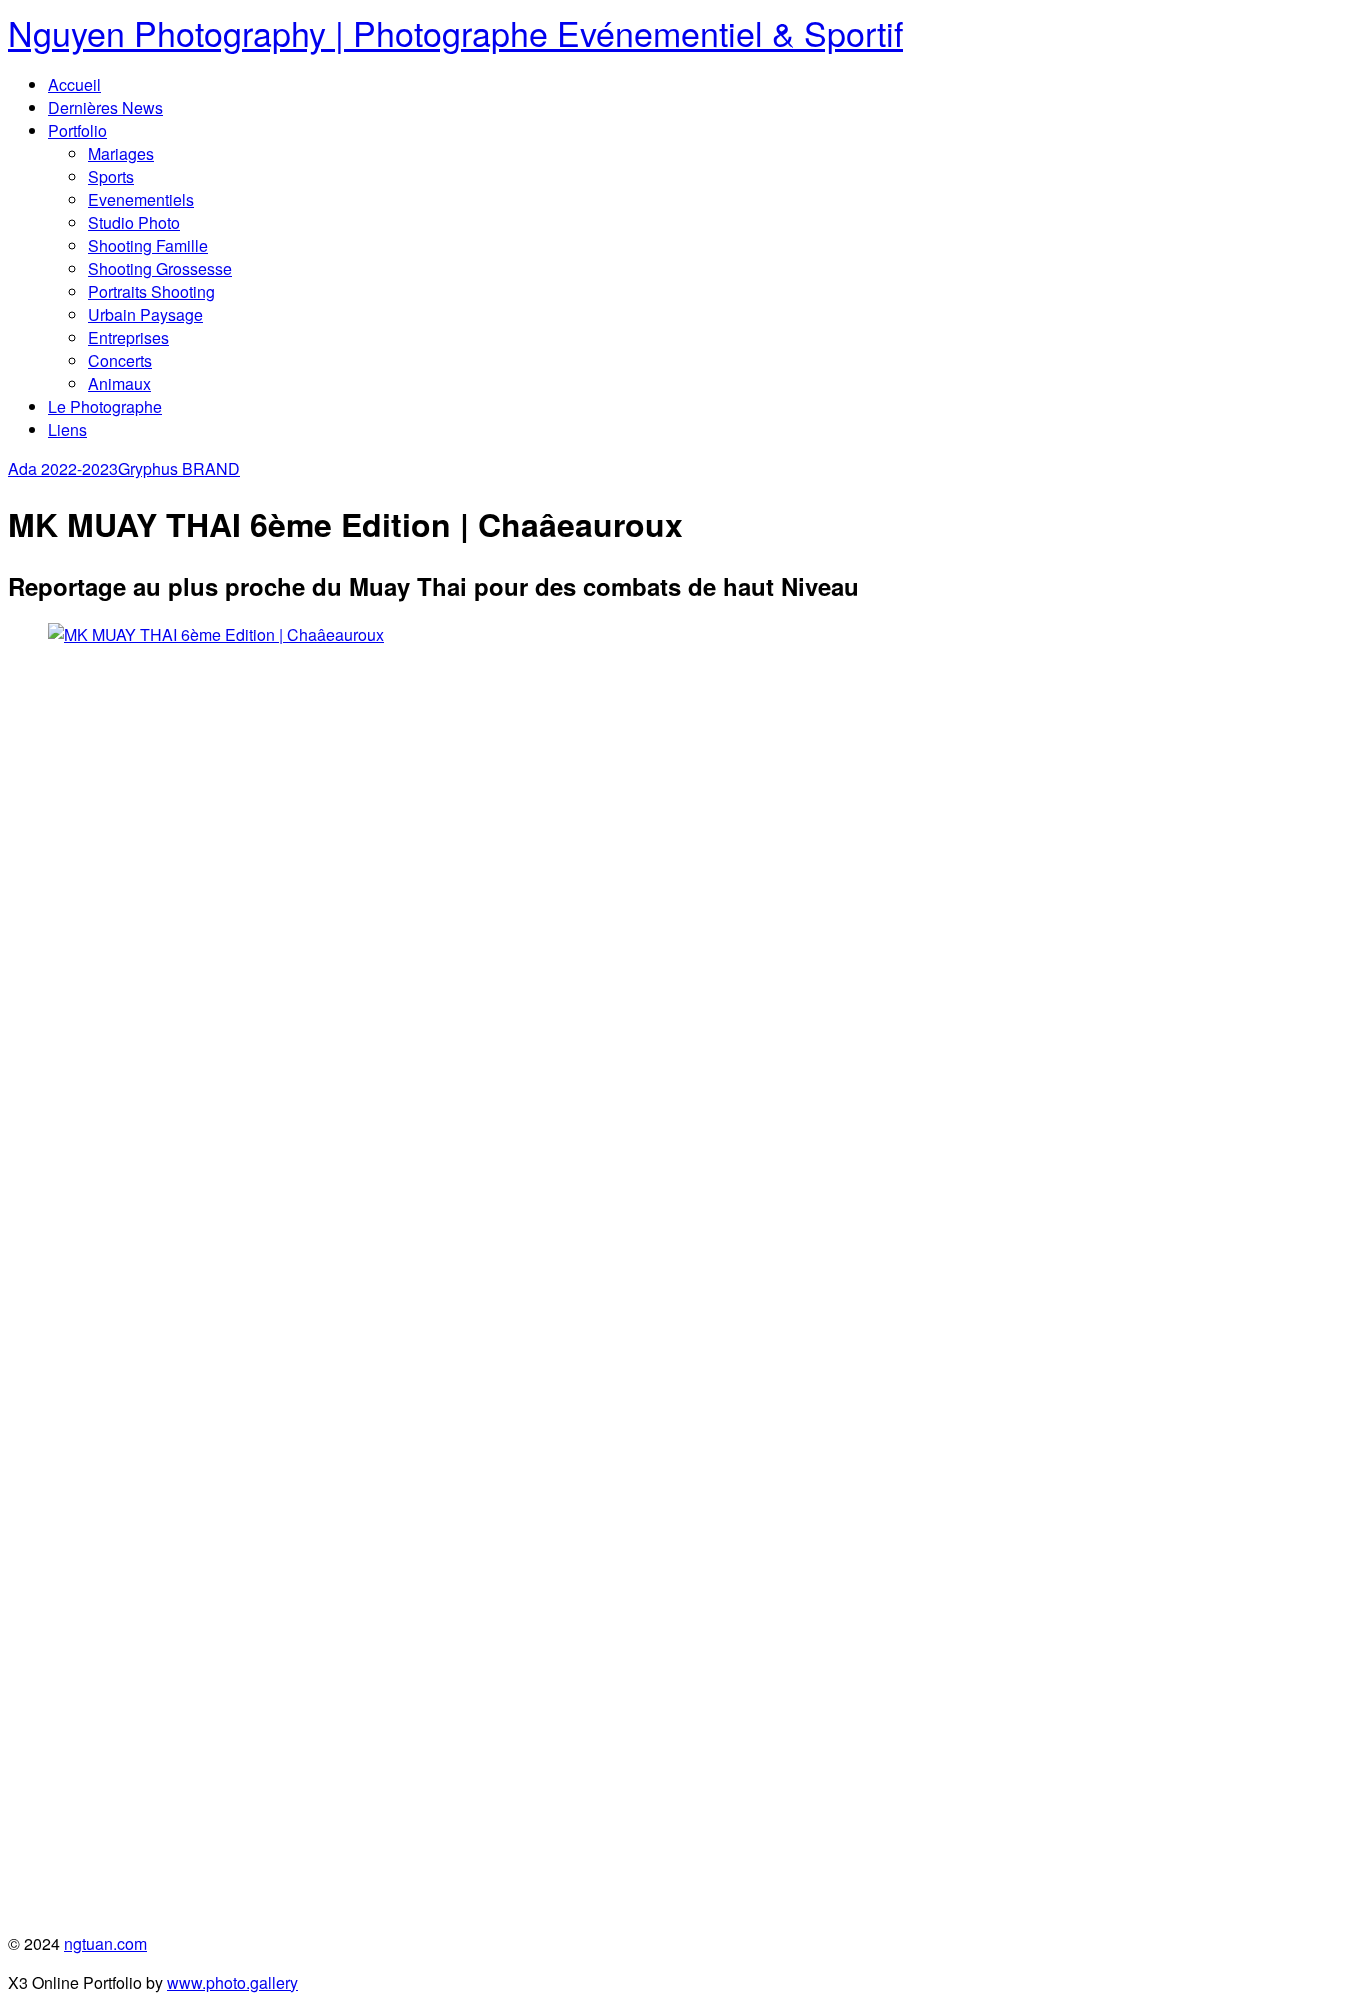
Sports (111, 176)
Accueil (74, 84)
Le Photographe (105, 406)
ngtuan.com (105, 1943)
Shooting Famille (148, 245)
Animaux (119, 383)
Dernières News (105, 107)
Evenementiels (141, 199)
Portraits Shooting (151, 291)
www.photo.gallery (232, 1982)
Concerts (120, 360)
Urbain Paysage (145, 314)
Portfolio (77, 130)
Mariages (121, 153)
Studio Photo (134, 222)
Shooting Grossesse (160, 268)
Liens (67, 429)
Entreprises (128, 337)
